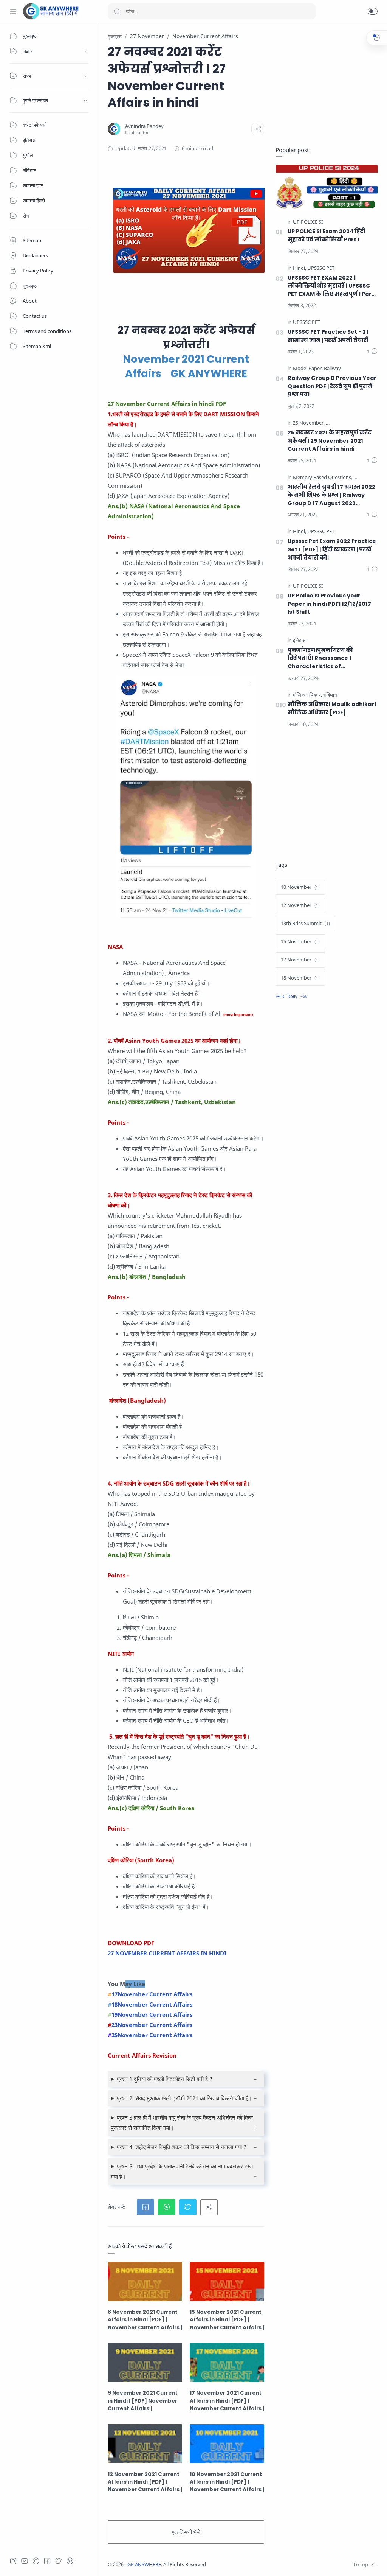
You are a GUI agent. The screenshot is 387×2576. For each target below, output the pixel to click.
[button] (373, 11)
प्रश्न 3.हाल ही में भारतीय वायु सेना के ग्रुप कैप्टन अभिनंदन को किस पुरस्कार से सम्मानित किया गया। (182, 2123)
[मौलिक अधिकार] (307, 695)
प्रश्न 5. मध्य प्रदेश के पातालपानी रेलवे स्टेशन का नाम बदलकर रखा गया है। (182, 2171)
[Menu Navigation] (13, 11)
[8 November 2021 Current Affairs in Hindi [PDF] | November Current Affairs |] (145, 2281)
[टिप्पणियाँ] (372, 352)
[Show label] (291, 996)
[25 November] (309, 423)
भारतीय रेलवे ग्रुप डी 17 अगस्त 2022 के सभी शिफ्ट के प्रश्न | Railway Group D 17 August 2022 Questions (331, 495)
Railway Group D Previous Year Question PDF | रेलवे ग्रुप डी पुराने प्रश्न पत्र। (332, 386)
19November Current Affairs (152, 2014)
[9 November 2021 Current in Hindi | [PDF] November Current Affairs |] (145, 2362)
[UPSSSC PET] (321, 268)
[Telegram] (36, 2561)
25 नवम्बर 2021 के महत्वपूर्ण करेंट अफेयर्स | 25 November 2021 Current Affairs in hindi (330, 441)
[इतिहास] (299, 641)
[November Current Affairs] (355, 423)
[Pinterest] (70, 2561)
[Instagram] (13, 2561)
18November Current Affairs (152, 2004)
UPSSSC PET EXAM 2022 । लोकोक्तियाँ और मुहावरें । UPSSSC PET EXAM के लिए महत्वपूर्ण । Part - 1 (331, 286)
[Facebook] (47, 2561)
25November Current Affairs (152, 2035)
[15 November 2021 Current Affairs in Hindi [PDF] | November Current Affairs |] (227, 2281)
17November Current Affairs (152, 1994)
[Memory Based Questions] (323, 478)
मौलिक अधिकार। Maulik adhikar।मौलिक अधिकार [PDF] (332, 708)
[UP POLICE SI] (308, 222)
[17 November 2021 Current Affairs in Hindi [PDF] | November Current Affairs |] (227, 2362)
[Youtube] (25, 2561)
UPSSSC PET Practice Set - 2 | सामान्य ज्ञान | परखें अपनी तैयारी (328, 336)
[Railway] (332, 369)
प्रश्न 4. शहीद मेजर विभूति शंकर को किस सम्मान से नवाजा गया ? (182, 2147)
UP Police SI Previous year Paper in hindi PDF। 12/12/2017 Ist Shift (329, 604)
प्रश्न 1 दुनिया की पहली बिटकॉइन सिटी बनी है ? (165, 2079)
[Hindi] (300, 268)
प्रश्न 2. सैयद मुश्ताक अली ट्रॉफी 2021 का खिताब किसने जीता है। (184, 2098)
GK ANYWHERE (144, 2564)
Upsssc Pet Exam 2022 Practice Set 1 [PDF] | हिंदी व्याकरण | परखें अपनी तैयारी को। (332, 549)
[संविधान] (330, 695)
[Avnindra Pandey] (144, 126)
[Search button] (117, 11)
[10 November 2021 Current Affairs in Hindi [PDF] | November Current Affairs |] (227, 2444)
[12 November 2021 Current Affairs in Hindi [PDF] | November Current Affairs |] (145, 2444)
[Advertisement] (327, 80)
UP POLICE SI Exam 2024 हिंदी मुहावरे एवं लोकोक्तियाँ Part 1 (326, 235)
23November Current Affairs (152, 2025)
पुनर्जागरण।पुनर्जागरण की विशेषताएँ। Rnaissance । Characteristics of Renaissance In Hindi (320, 659)
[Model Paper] (308, 369)
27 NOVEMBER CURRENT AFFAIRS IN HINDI (167, 1953)
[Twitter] (59, 2561)
